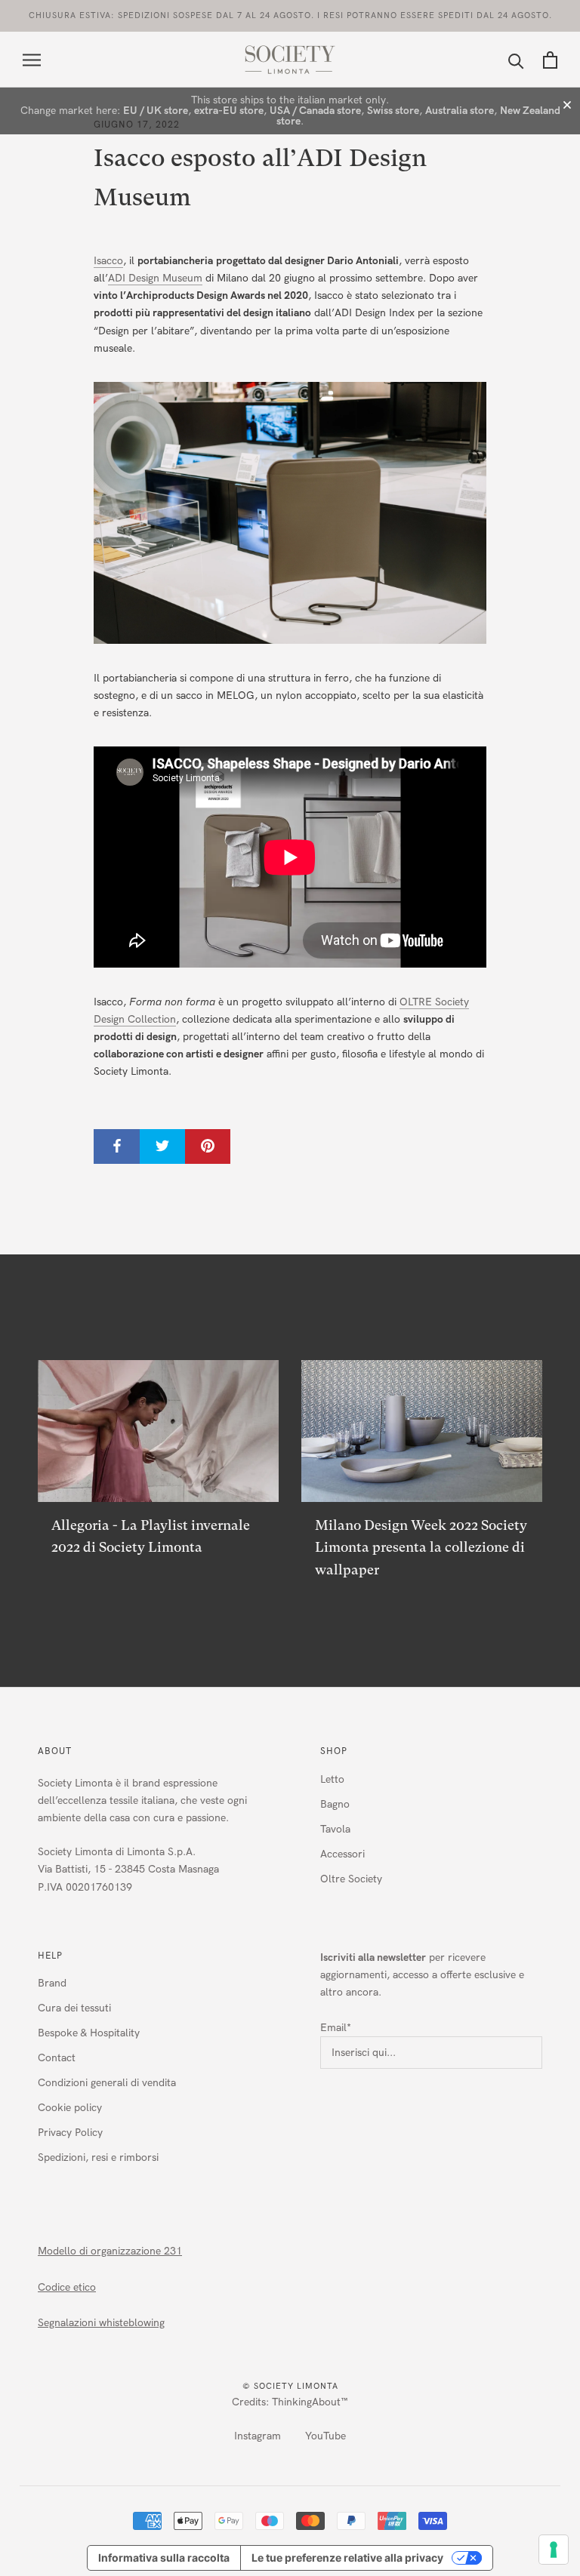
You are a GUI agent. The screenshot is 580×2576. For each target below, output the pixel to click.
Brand (52, 1983)
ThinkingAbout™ (310, 2402)
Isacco (108, 261)
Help (50, 1956)
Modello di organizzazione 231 (110, 2251)
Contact (57, 2058)
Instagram (258, 2436)
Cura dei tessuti (74, 2008)
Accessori (342, 1854)
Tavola (335, 1829)
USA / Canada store (315, 111)
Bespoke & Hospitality (89, 2033)
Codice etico (67, 2287)
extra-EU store (229, 111)
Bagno (335, 1804)
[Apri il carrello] (550, 60)
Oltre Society (351, 1879)
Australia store (460, 111)
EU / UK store (156, 111)
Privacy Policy (70, 2133)
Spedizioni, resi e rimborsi (98, 2157)
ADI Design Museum (155, 278)
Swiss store (393, 111)
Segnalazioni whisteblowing (101, 2323)
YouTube (325, 2436)
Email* (336, 2028)
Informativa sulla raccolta (164, 2558)
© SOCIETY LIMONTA (290, 2386)
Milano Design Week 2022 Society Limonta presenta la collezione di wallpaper (421, 1547)
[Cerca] (516, 60)
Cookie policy (70, 2108)
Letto (332, 1779)
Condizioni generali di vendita (107, 2083)
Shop (334, 1751)
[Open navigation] (32, 60)
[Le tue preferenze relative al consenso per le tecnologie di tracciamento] (554, 2550)
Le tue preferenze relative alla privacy (347, 2558)
